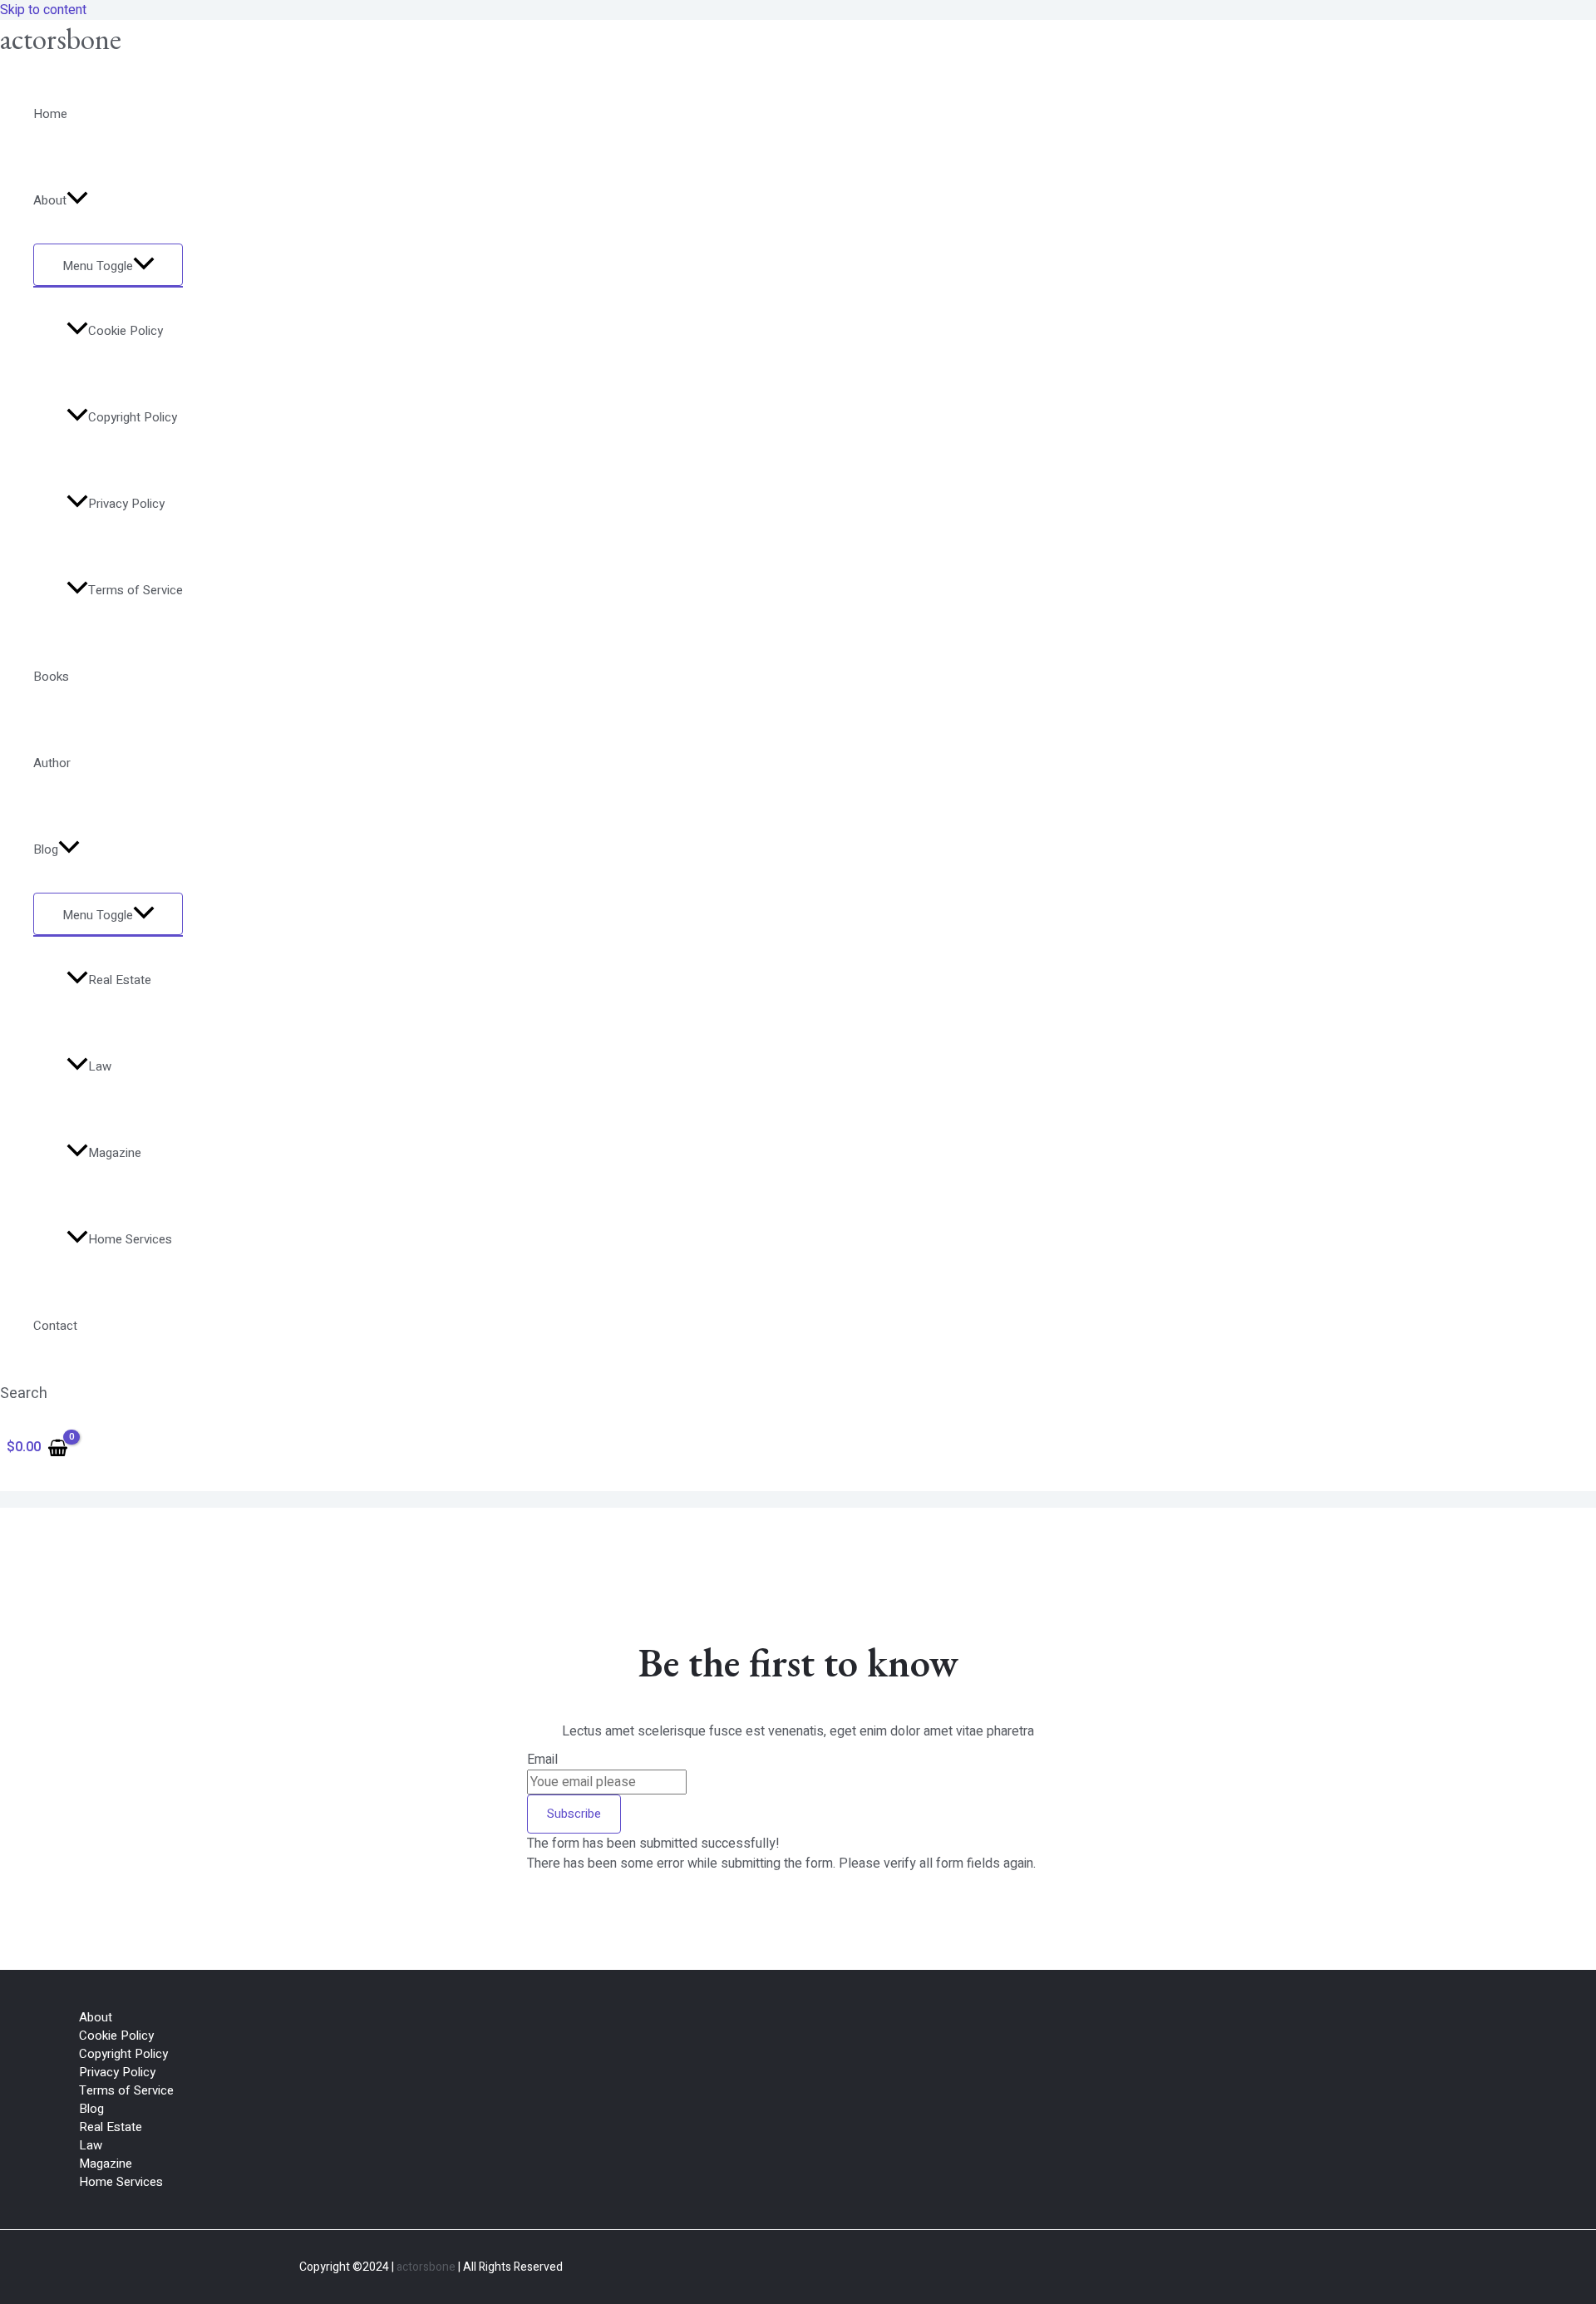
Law (100, 1066)
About (50, 200)
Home (50, 114)
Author (52, 763)
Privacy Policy (126, 504)
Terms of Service (135, 590)
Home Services (130, 1239)
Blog (46, 849)
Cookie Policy (126, 331)
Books (51, 677)
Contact (55, 1326)
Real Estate (120, 980)
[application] (77, 200)
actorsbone (61, 39)
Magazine (115, 1153)
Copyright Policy (133, 417)
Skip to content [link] (43, 10)
